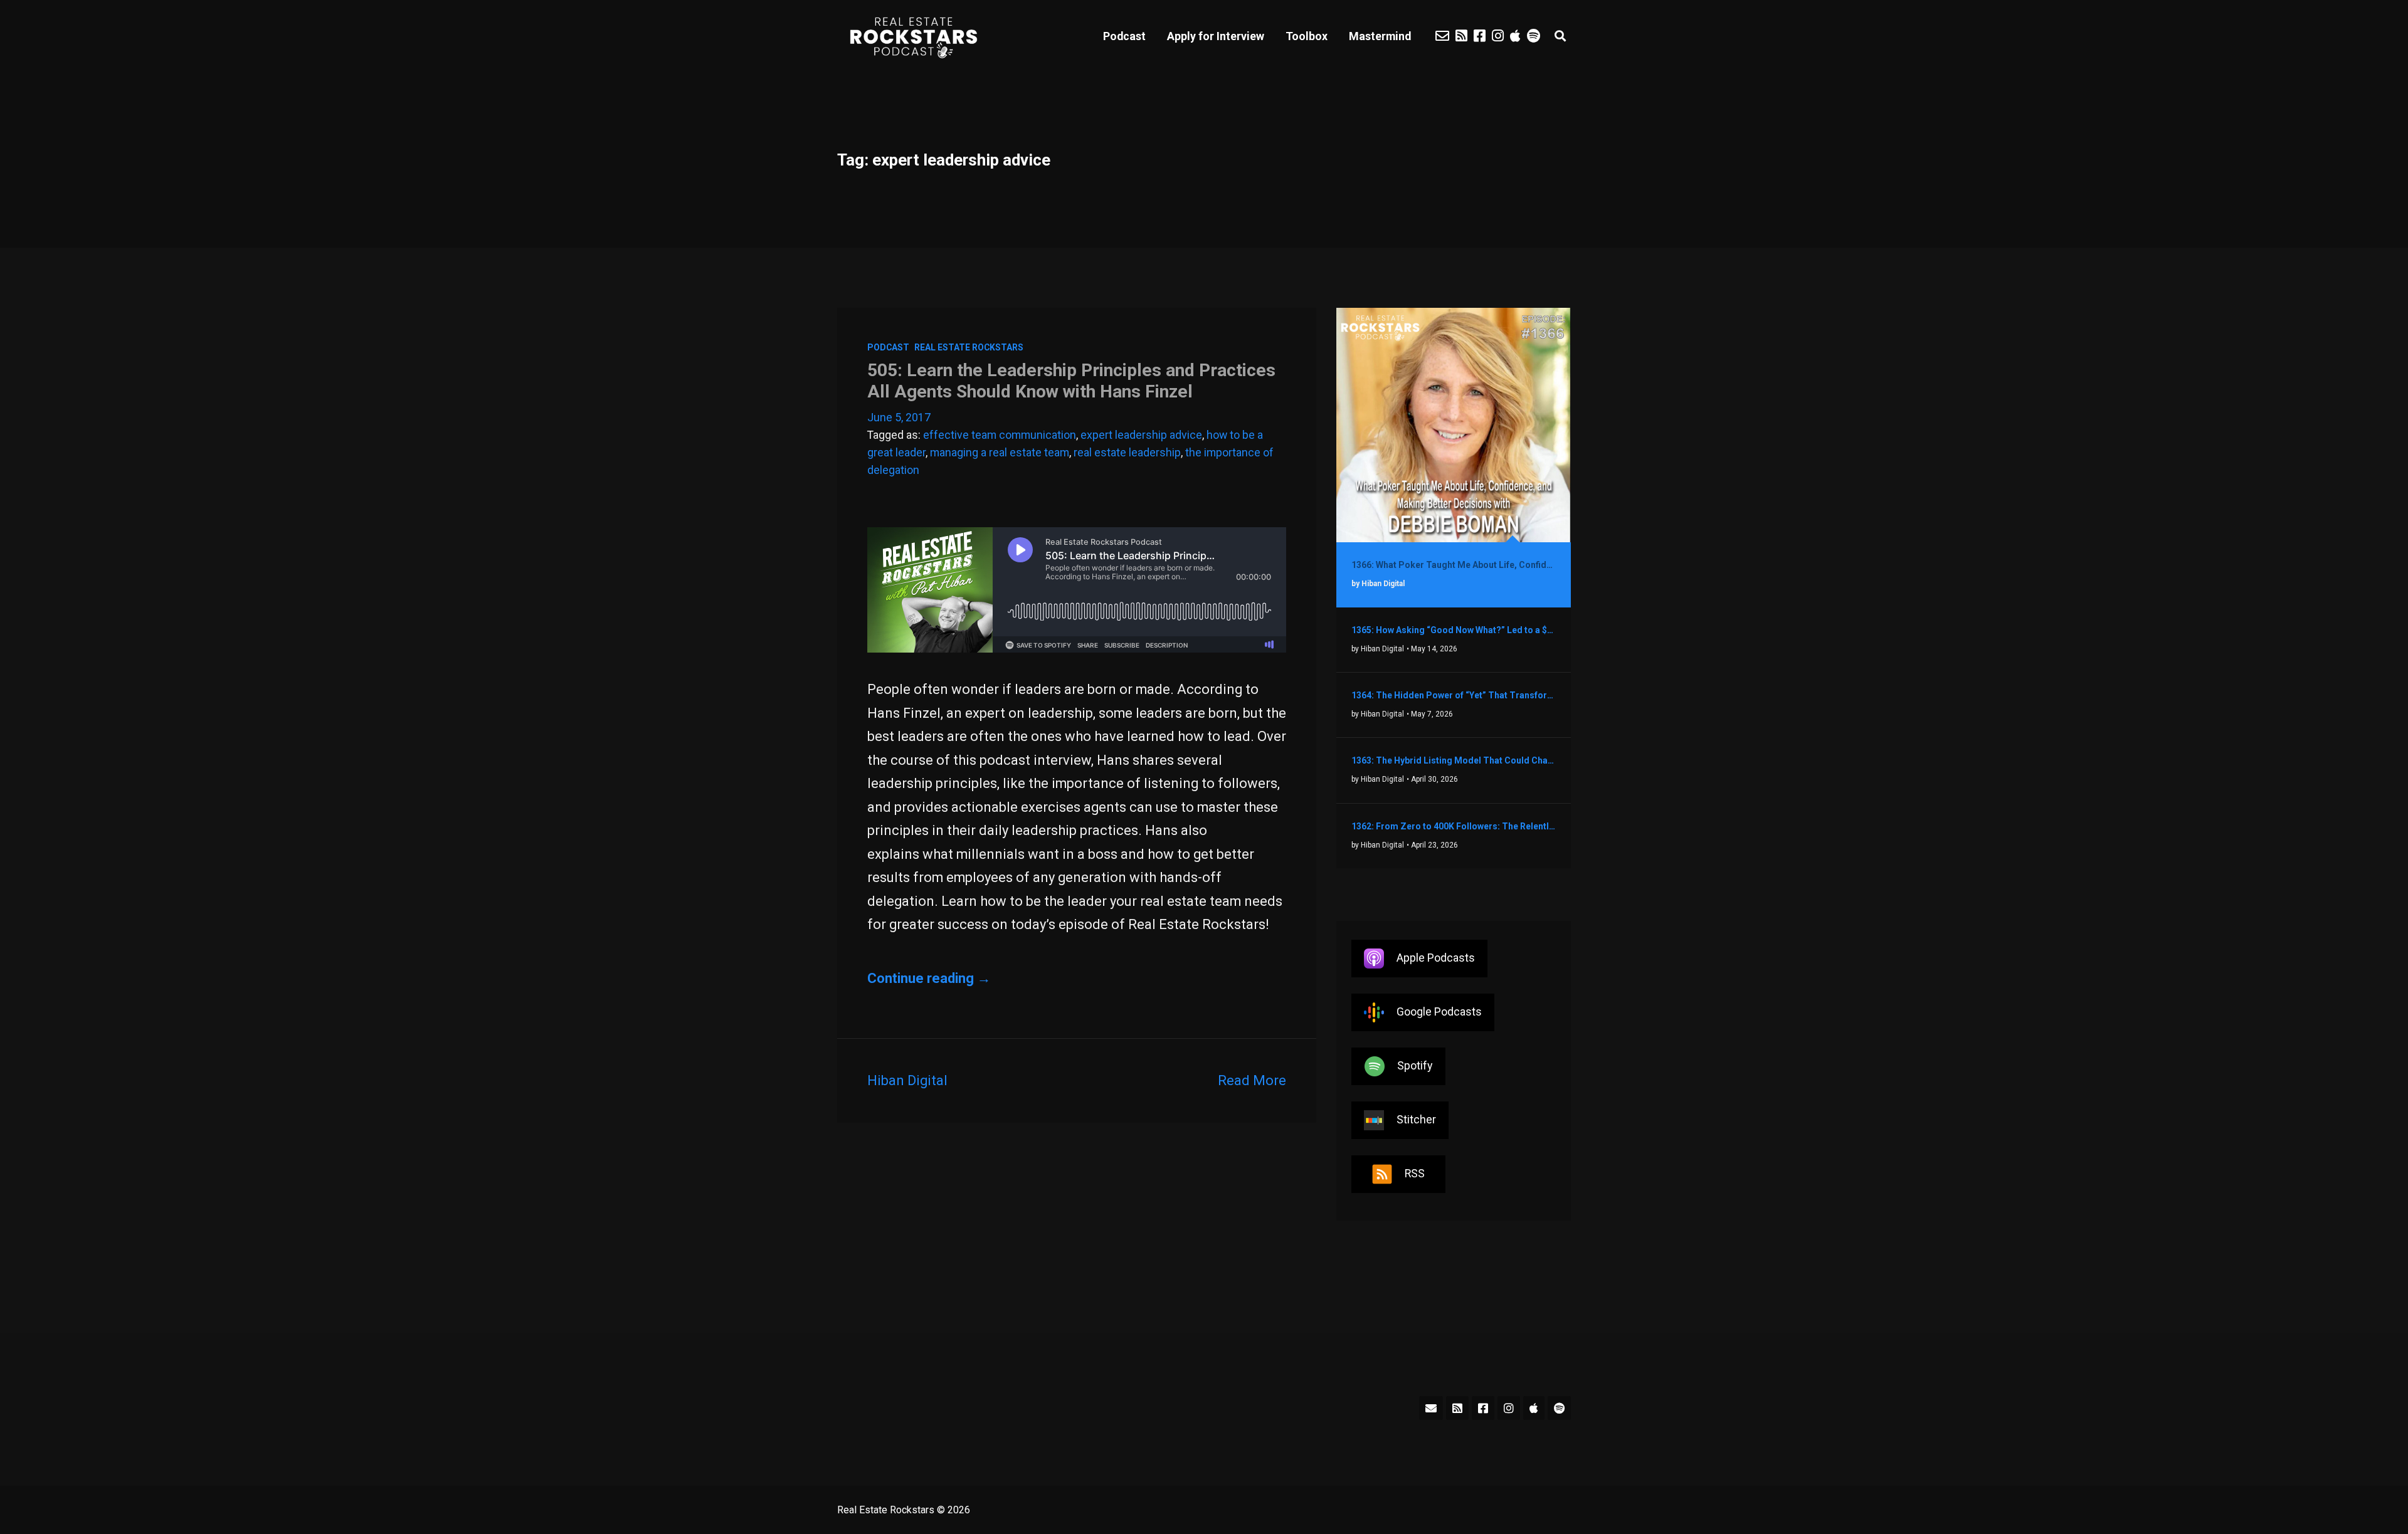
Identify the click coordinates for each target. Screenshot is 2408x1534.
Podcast (1124, 36)
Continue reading (929, 978)
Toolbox (1307, 36)
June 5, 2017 (899, 417)
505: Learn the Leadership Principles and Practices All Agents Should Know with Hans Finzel (1071, 381)
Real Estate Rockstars (969, 347)
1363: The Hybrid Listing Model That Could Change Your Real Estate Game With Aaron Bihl (1454, 760)
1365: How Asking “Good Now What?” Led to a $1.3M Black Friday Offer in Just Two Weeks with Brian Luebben (1454, 630)
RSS (1415, 1173)
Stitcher (1416, 1119)
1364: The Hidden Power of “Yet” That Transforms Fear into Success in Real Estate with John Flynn (1454, 695)
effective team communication (1000, 435)
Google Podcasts (1439, 1011)
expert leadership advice (1141, 435)
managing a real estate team (1000, 452)
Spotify (1415, 1065)
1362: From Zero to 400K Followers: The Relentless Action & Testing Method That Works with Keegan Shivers (1454, 826)
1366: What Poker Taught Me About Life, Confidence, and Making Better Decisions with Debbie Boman (1454, 565)
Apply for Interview (1216, 36)
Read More (1252, 1080)
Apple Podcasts (1436, 958)
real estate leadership (1127, 452)
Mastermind (1380, 36)
